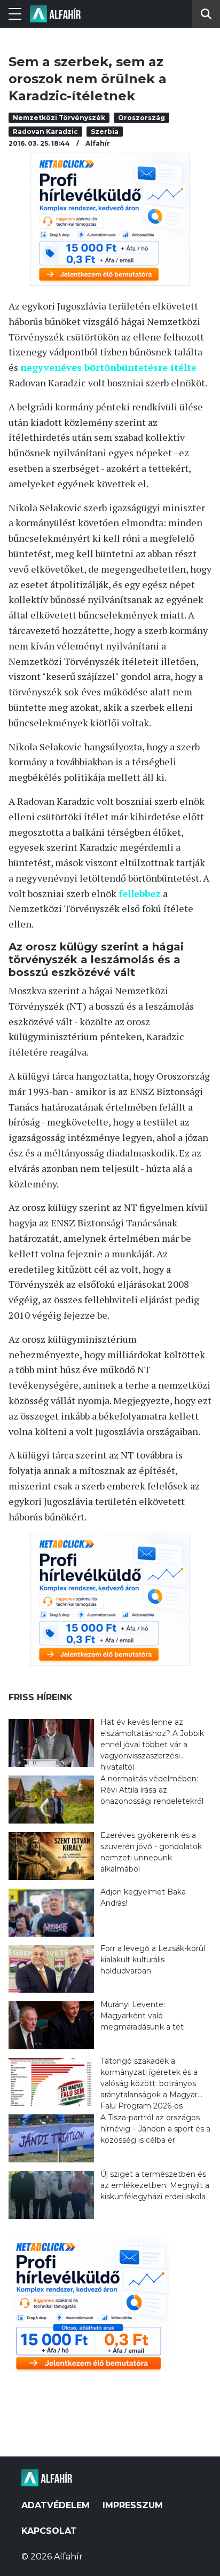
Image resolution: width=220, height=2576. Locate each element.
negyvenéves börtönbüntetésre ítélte (108, 367)
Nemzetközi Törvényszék (59, 118)
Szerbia (105, 132)
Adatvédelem (56, 2505)
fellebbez (140, 893)
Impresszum (133, 2505)
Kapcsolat (49, 2531)
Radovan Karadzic (45, 132)
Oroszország (142, 118)
